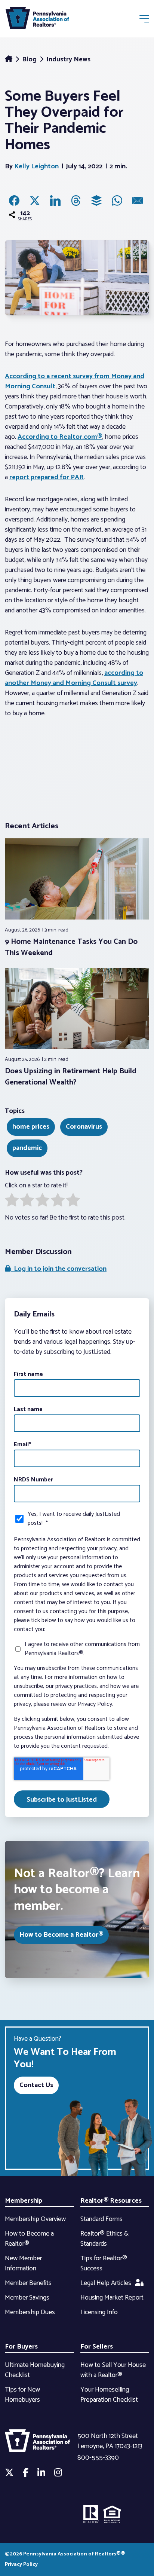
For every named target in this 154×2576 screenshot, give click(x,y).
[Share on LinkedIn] (55, 201)
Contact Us (36, 2085)
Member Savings (27, 2298)
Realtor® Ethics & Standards (104, 2239)
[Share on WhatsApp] (117, 201)
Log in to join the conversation (59, 1269)
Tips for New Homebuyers (22, 2395)
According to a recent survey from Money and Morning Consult (75, 381)
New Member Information (23, 2263)
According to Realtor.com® (60, 437)
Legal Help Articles (106, 2283)
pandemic (27, 1148)
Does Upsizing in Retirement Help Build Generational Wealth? (71, 1077)
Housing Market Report (112, 2298)
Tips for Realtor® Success (104, 2263)
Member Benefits (28, 2283)
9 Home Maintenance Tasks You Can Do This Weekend (71, 947)
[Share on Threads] (76, 201)
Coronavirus (84, 1127)
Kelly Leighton (36, 166)
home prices (31, 1127)
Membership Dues (30, 2312)
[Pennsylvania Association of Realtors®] (37, 20)
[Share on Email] (138, 201)
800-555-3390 (98, 2458)
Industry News (68, 59)
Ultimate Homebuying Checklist (35, 2370)
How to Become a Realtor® (61, 1935)
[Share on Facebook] (14, 201)
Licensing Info (99, 2312)
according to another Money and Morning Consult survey (74, 678)
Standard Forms (101, 2219)
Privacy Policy (21, 2565)
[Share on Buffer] (96, 201)
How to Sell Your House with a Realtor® (113, 2370)
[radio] (12, 1202)
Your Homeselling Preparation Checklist (109, 2395)
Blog (30, 59)
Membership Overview (35, 2219)
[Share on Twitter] (35, 201)
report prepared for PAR (47, 477)
